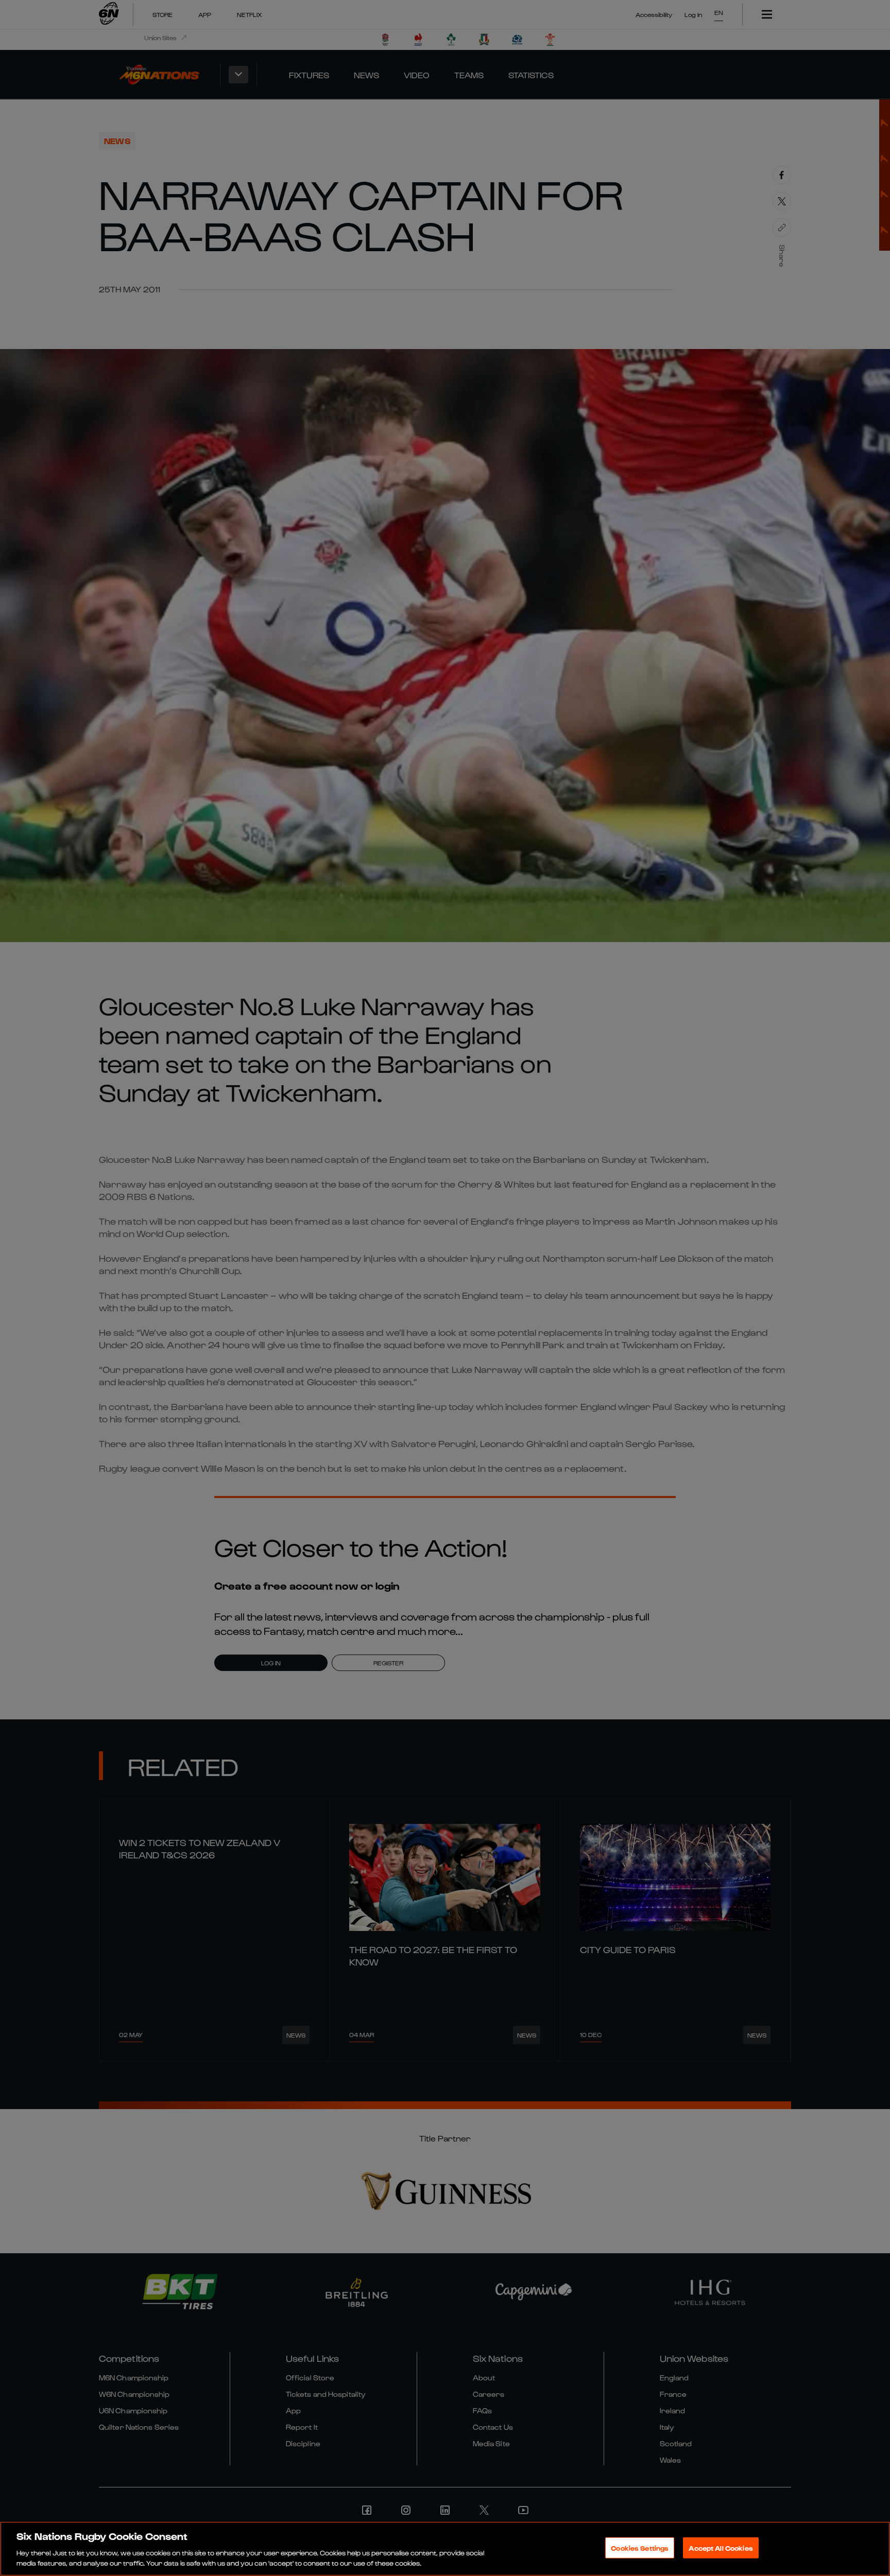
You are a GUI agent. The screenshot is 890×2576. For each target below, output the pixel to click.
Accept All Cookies (721, 2548)
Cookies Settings (640, 2548)
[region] (445, 2549)
